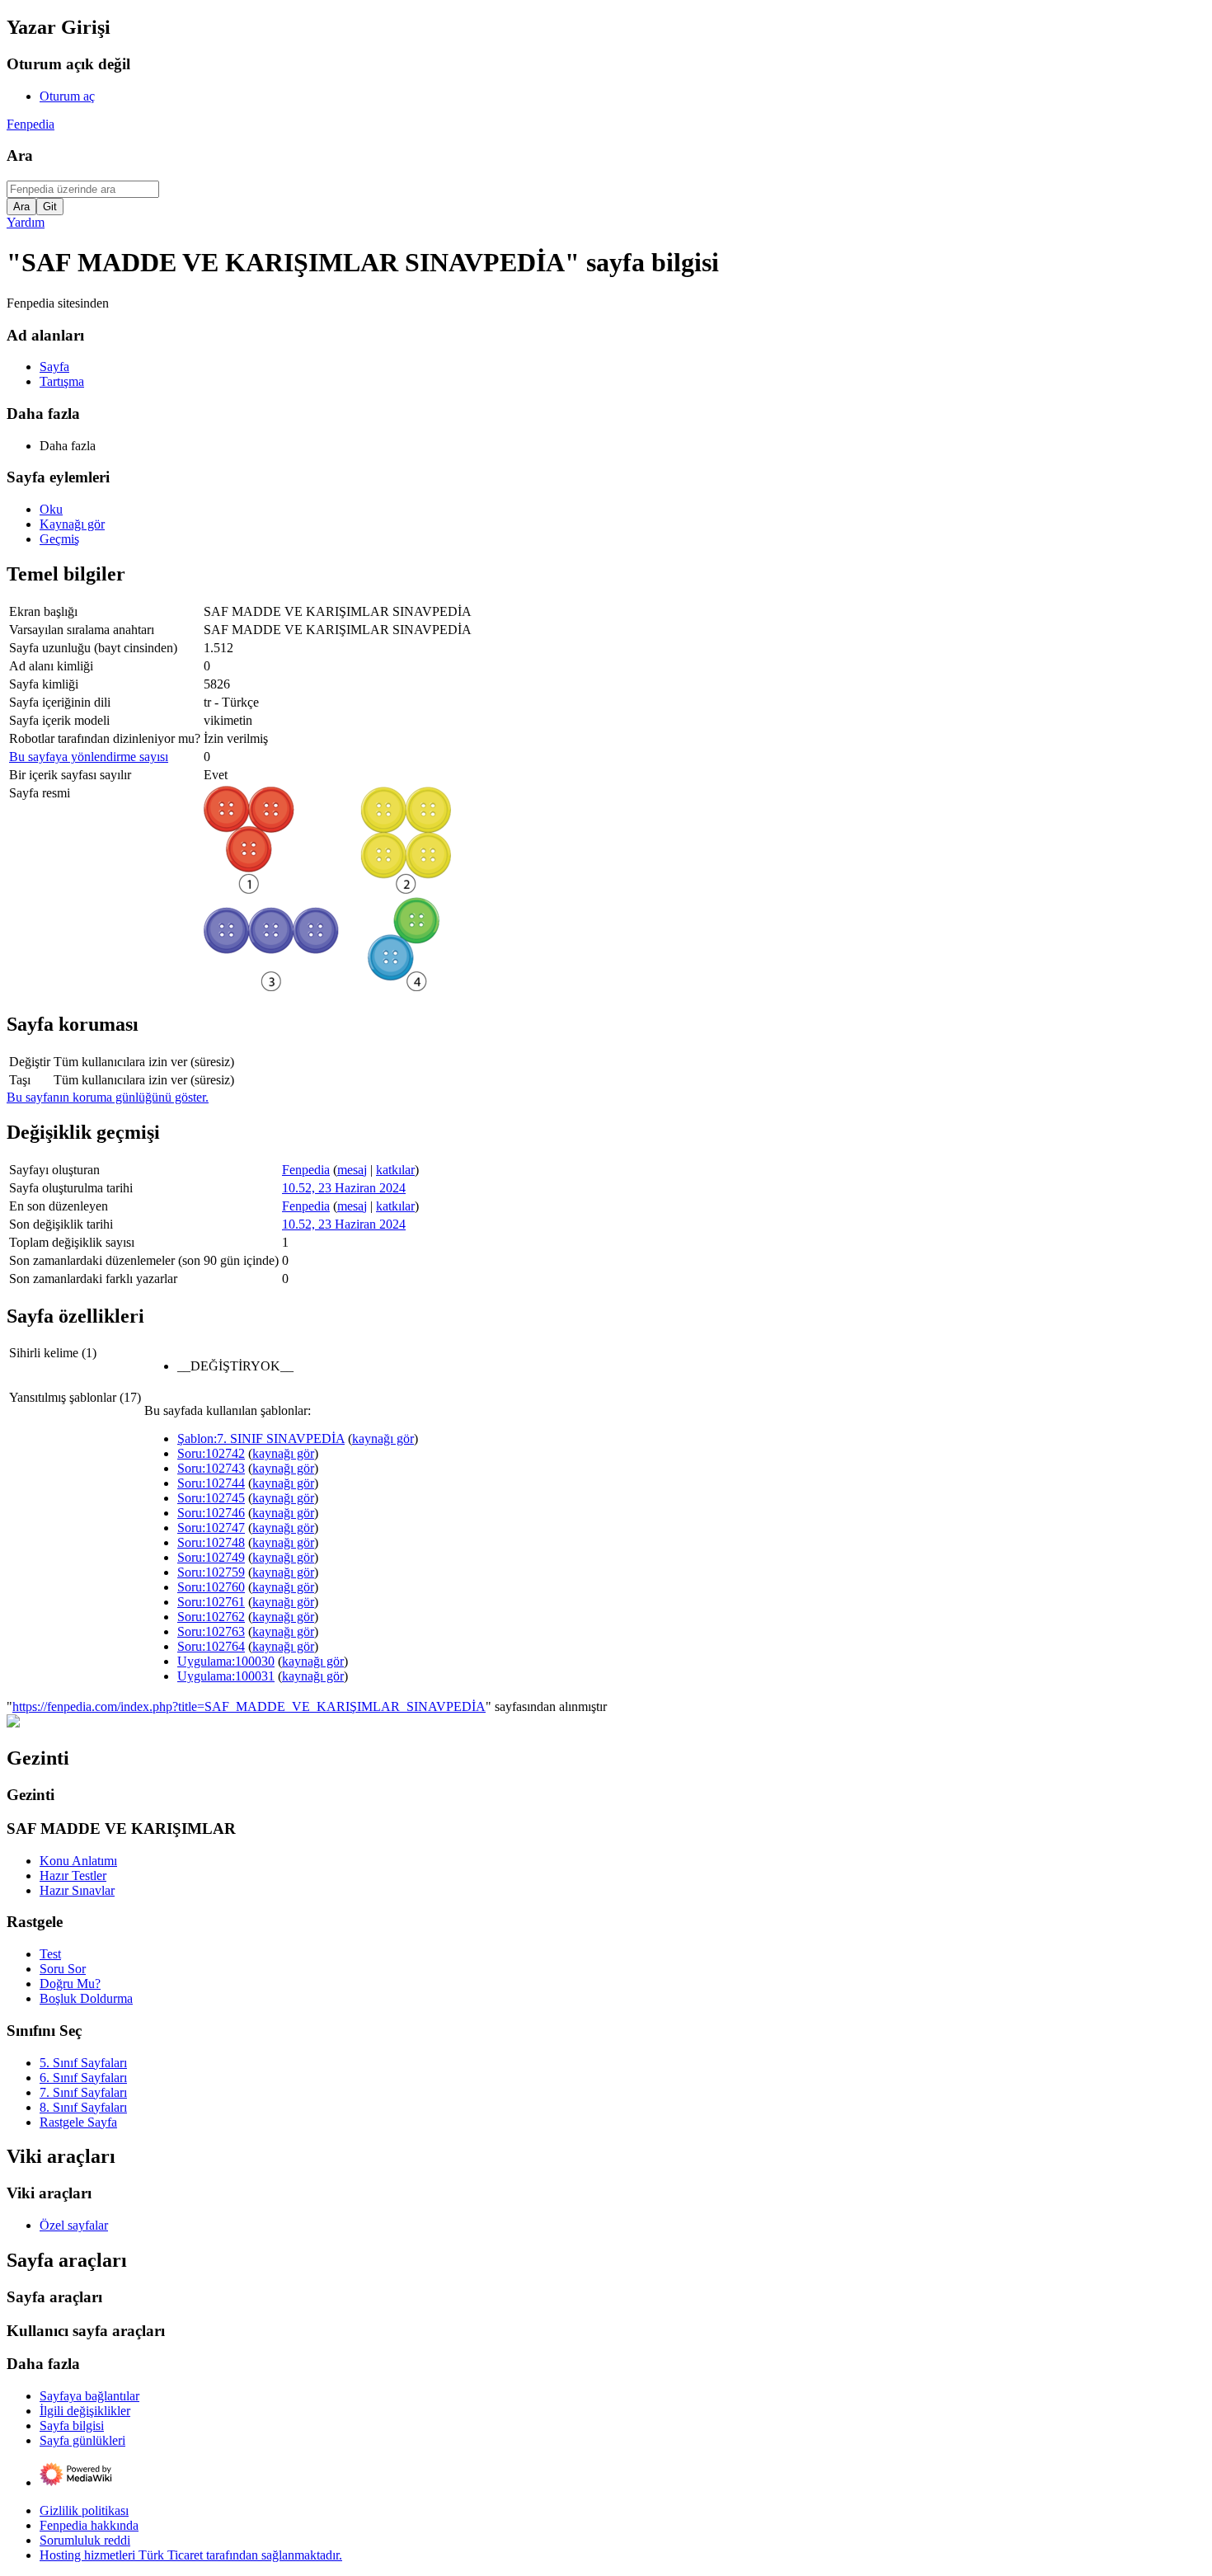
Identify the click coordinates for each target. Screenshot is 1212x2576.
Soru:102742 (211, 1453)
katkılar (395, 1170)
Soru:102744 (211, 1483)
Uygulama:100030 (226, 1661)
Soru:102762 (211, 1617)
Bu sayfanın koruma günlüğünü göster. (108, 1097)
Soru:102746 (211, 1513)
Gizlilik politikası (84, 2510)
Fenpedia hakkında (89, 2525)
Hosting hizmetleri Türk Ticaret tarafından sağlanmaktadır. (191, 2555)
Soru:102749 (211, 1557)
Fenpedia (31, 124)
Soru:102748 (211, 1542)
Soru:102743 (211, 1468)
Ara (20, 155)
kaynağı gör (383, 1438)
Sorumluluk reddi (85, 2540)
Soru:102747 (211, 1528)
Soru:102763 (211, 1631)
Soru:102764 (211, 1646)
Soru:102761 (211, 1602)
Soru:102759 (211, 1572)
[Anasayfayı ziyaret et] (13, 1723)
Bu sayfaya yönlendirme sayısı (89, 757)
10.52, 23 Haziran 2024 (344, 1188)
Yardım (26, 222)
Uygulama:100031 (226, 1676)
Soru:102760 (211, 1587)
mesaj (352, 1170)
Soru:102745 (211, 1498)
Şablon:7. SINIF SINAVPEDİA (261, 1438)
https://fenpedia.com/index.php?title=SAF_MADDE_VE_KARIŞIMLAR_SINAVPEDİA (249, 1706)
